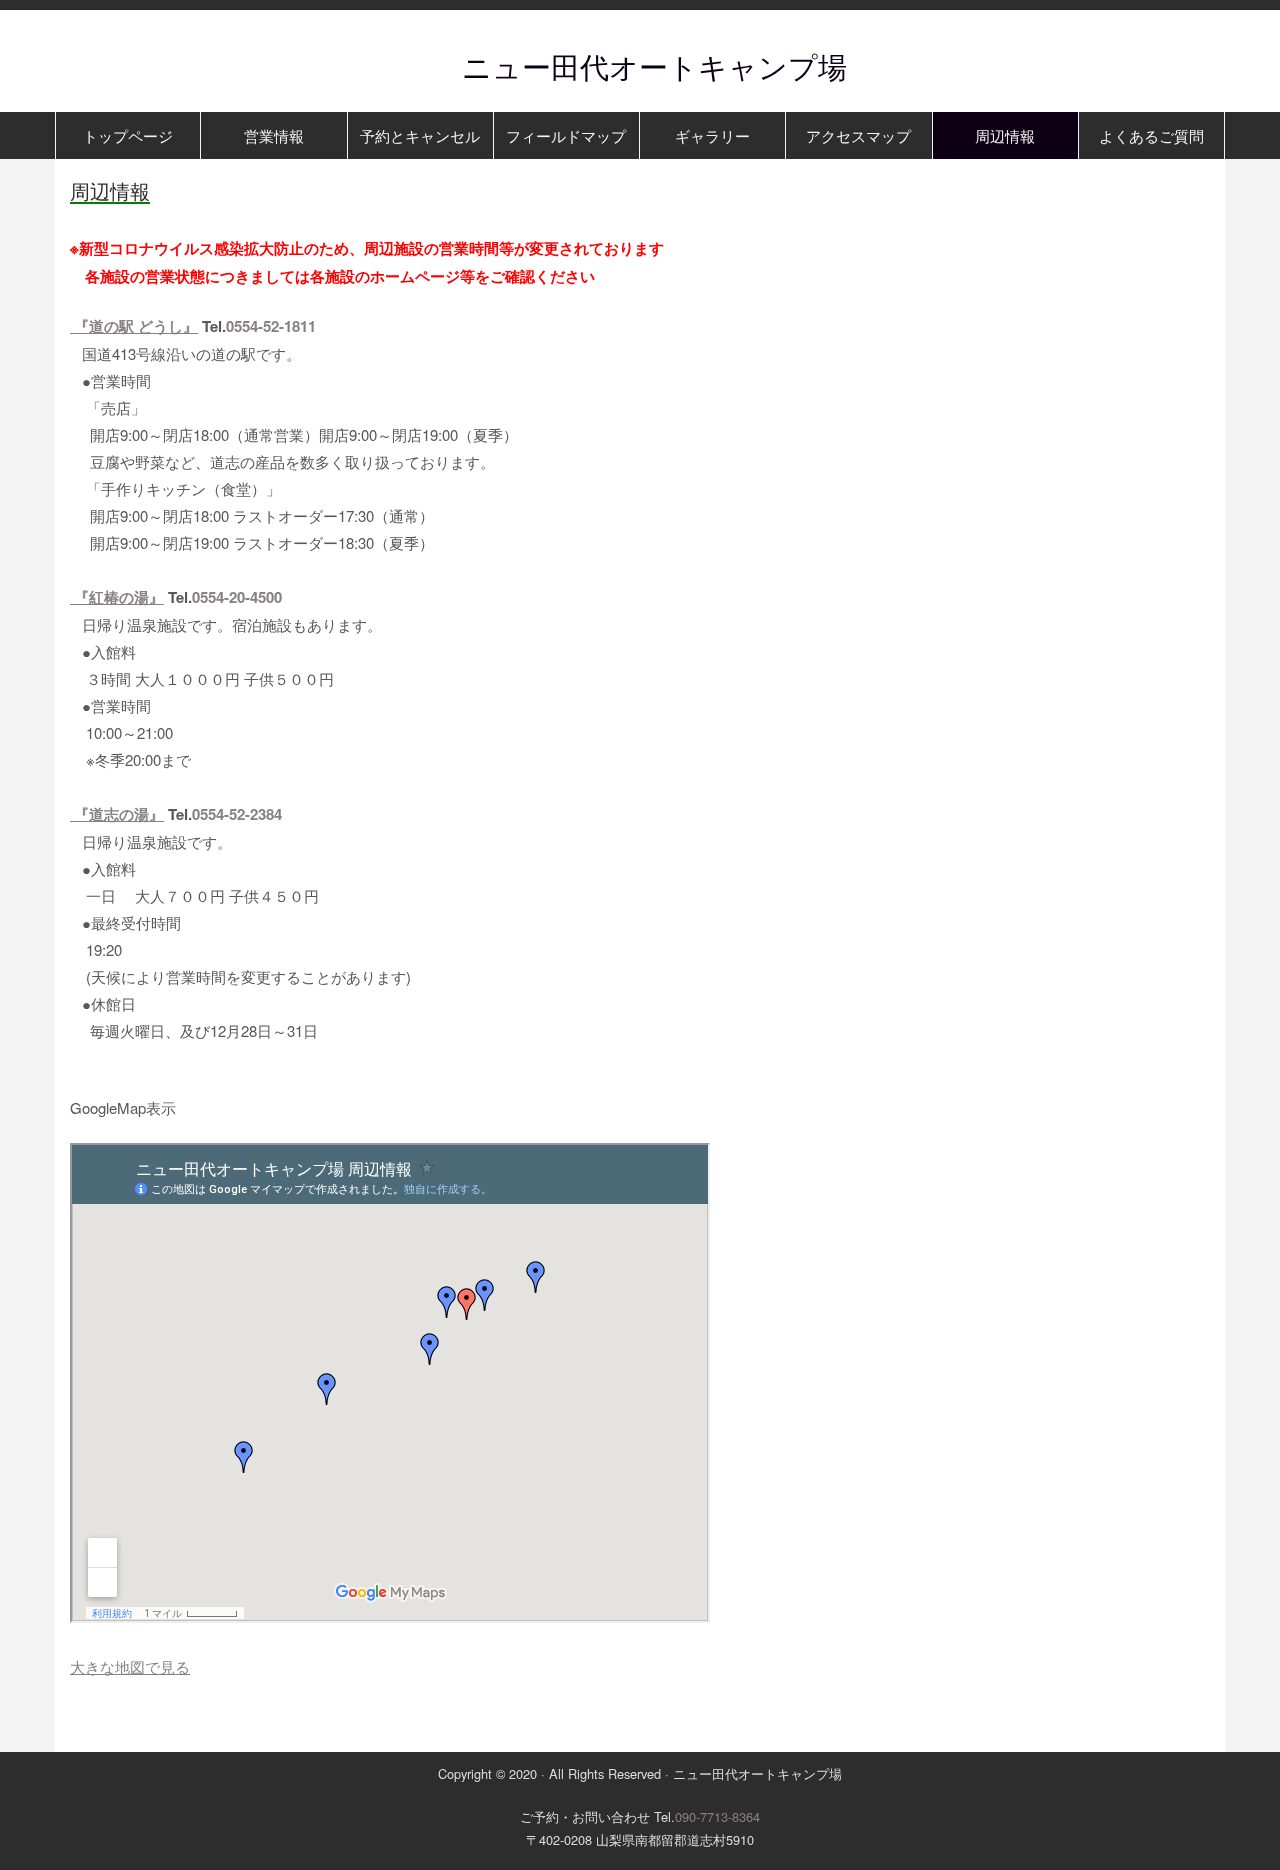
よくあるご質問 (1151, 135)
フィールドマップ (566, 135)
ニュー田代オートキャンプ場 (640, 65)
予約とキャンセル (420, 135)
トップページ (128, 135)
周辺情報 (1005, 135)
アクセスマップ (858, 135)
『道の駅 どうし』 (134, 326)
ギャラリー (712, 135)
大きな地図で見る (130, 1666)
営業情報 (274, 135)
